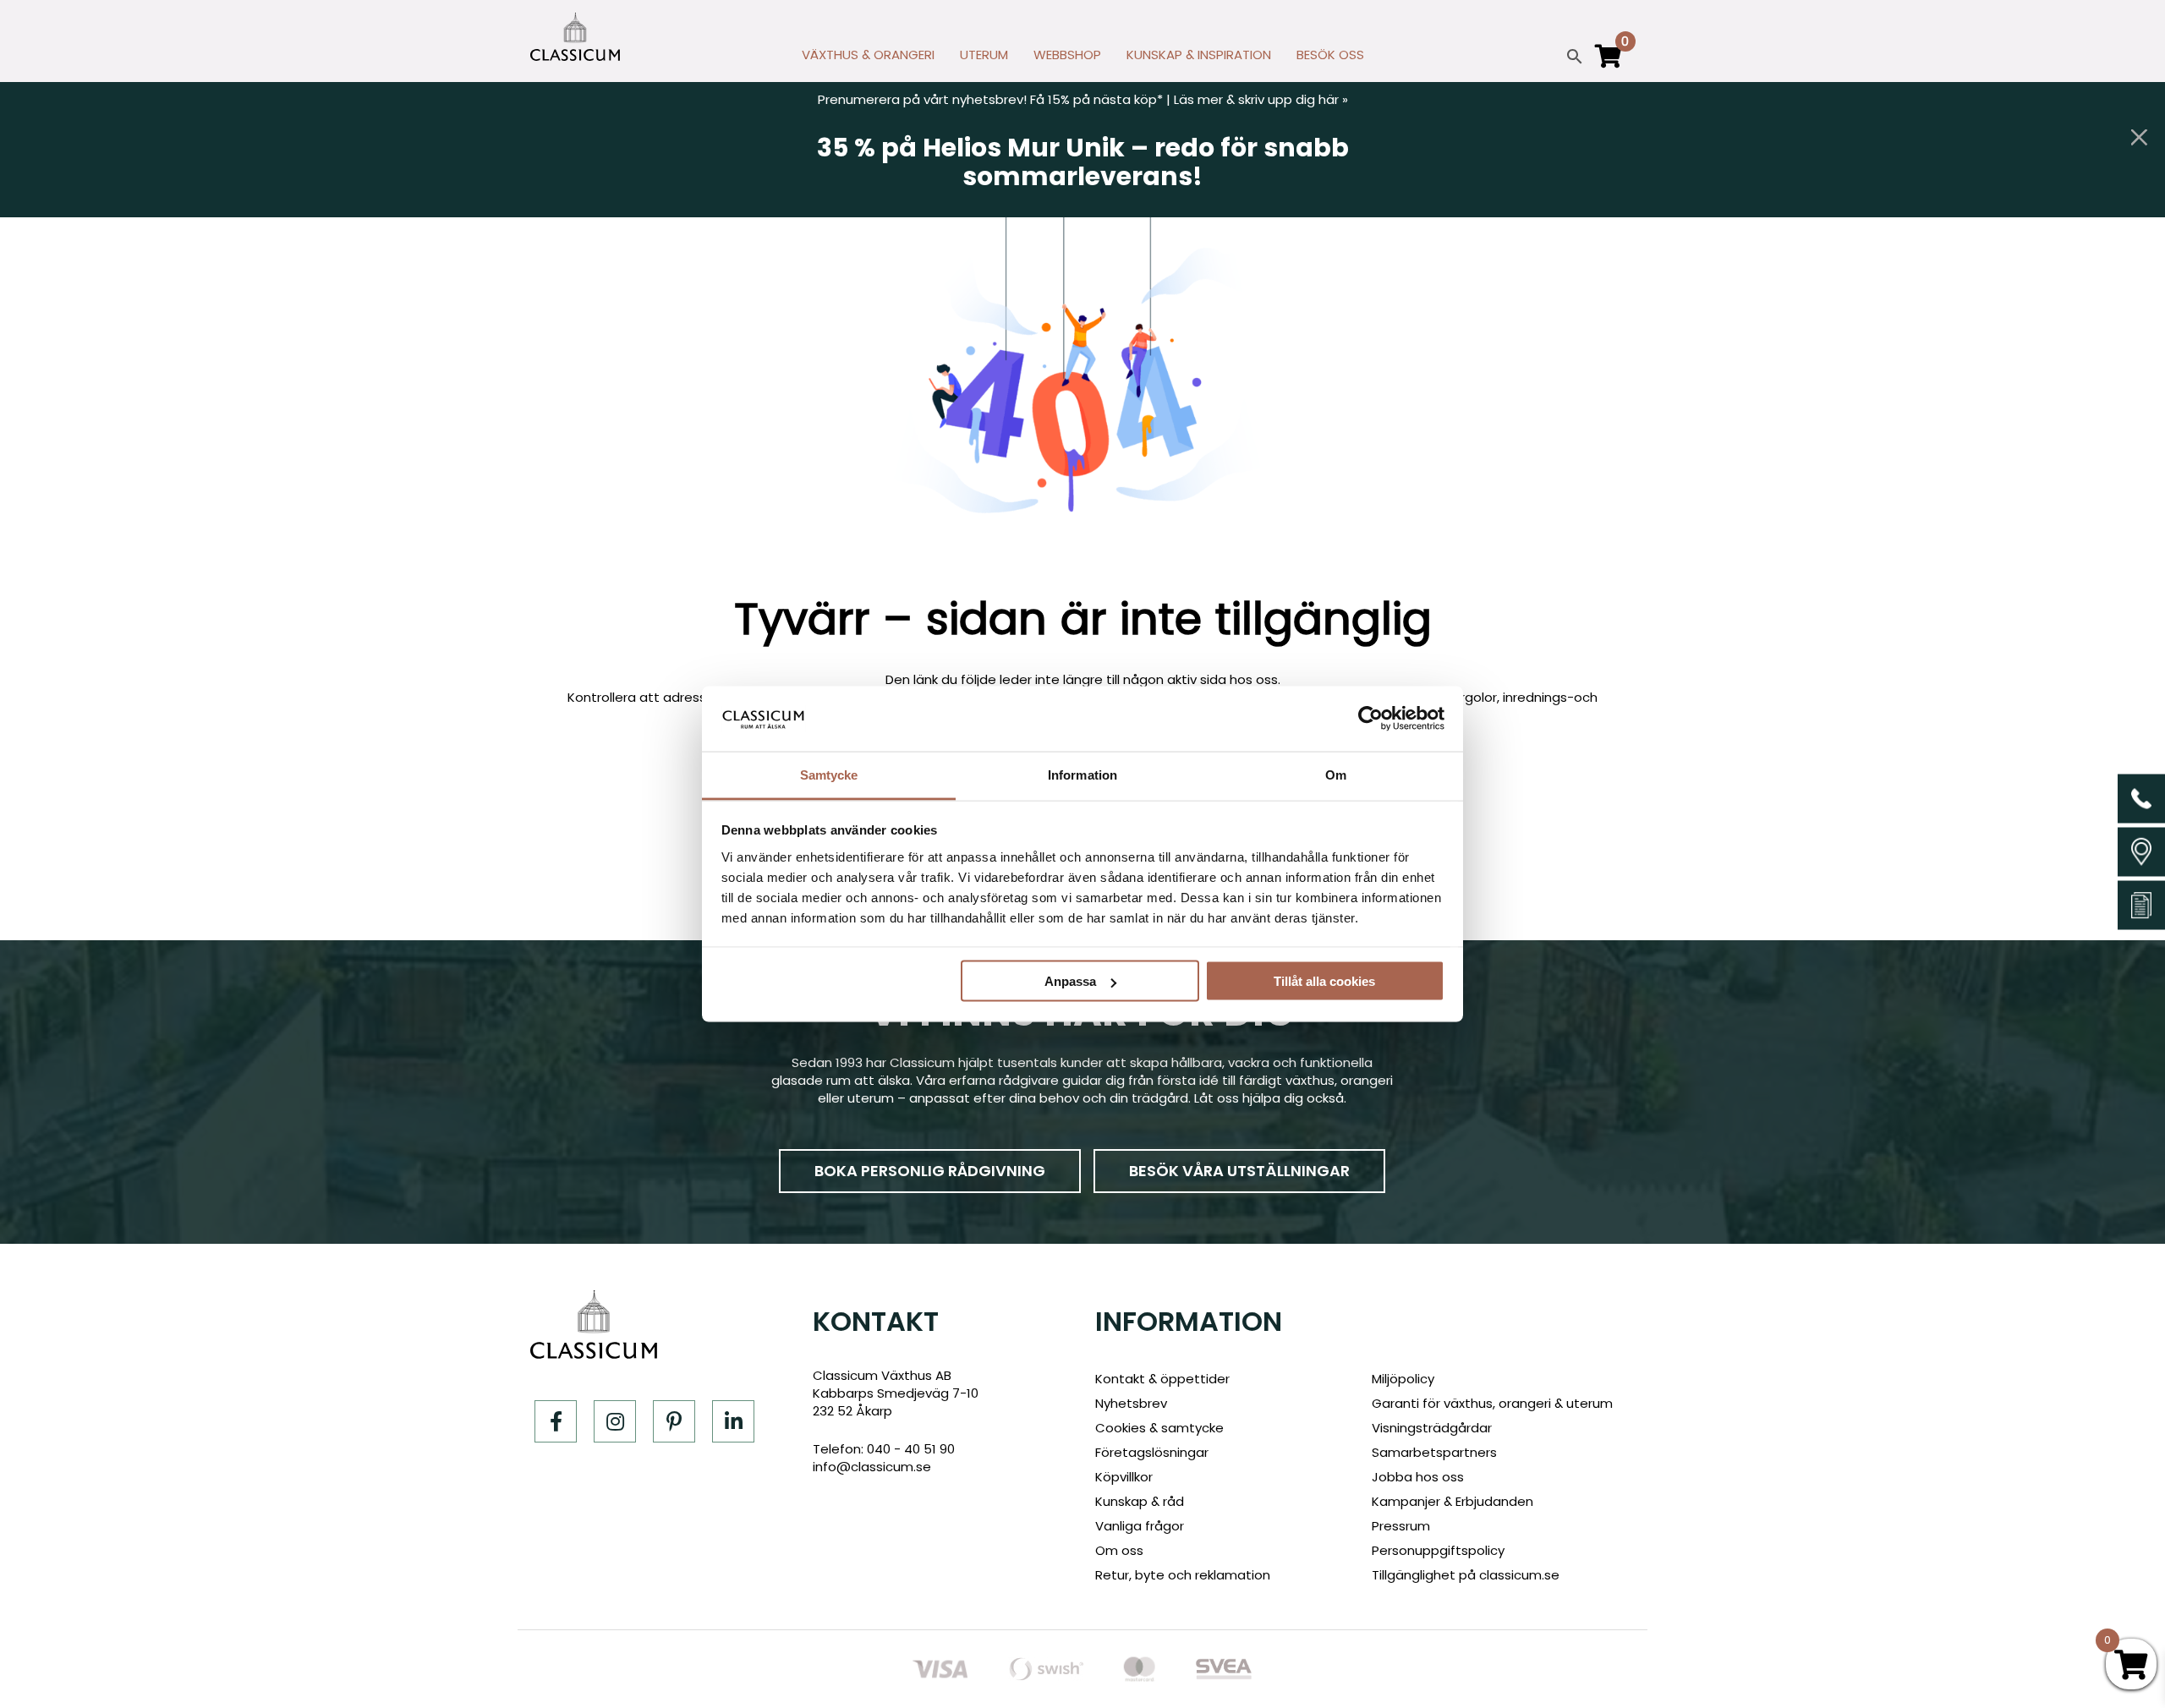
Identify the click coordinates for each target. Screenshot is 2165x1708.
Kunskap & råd (1140, 1501)
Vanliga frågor (1140, 1526)
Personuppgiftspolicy (1438, 1550)
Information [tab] (1082, 774)
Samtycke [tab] (829, 774)
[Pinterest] (674, 1421)
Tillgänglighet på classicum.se (1466, 1575)
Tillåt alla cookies (1324, 981)
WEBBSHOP (1067, 55)
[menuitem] (868, 59)
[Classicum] (575, 37)
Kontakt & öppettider (1162, 1379)
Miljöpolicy (1403, 1379)
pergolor (1470, 697)
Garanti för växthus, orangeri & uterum (1492, 1403)
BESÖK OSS (1330, 55)
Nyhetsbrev (1131, 1403)
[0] (1609, 63)
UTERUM (984, 55)
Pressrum (1401, 1526)
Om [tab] (1336, 774)
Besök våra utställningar (1239, 1171)
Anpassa (1070, 981)
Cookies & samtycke (1159, 1428)
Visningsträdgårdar (1432, 1428)
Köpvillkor (1124, 1477)
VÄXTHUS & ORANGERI (868, 55)
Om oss (1119, 1550)
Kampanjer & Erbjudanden (1452, 1501)
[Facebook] (556, 1421)
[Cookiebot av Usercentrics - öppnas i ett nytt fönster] (1370, 719)
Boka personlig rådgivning (930, 1171)
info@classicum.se (872, 1467)
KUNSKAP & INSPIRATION (1199, 55)
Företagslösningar (1152, 1452)
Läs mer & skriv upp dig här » (1261, 99)
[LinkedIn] (733, 1421)
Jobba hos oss (1418, 1477)
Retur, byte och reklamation (1183, 1575)
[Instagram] (615, 1421)
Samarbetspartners (1434, 1452)
